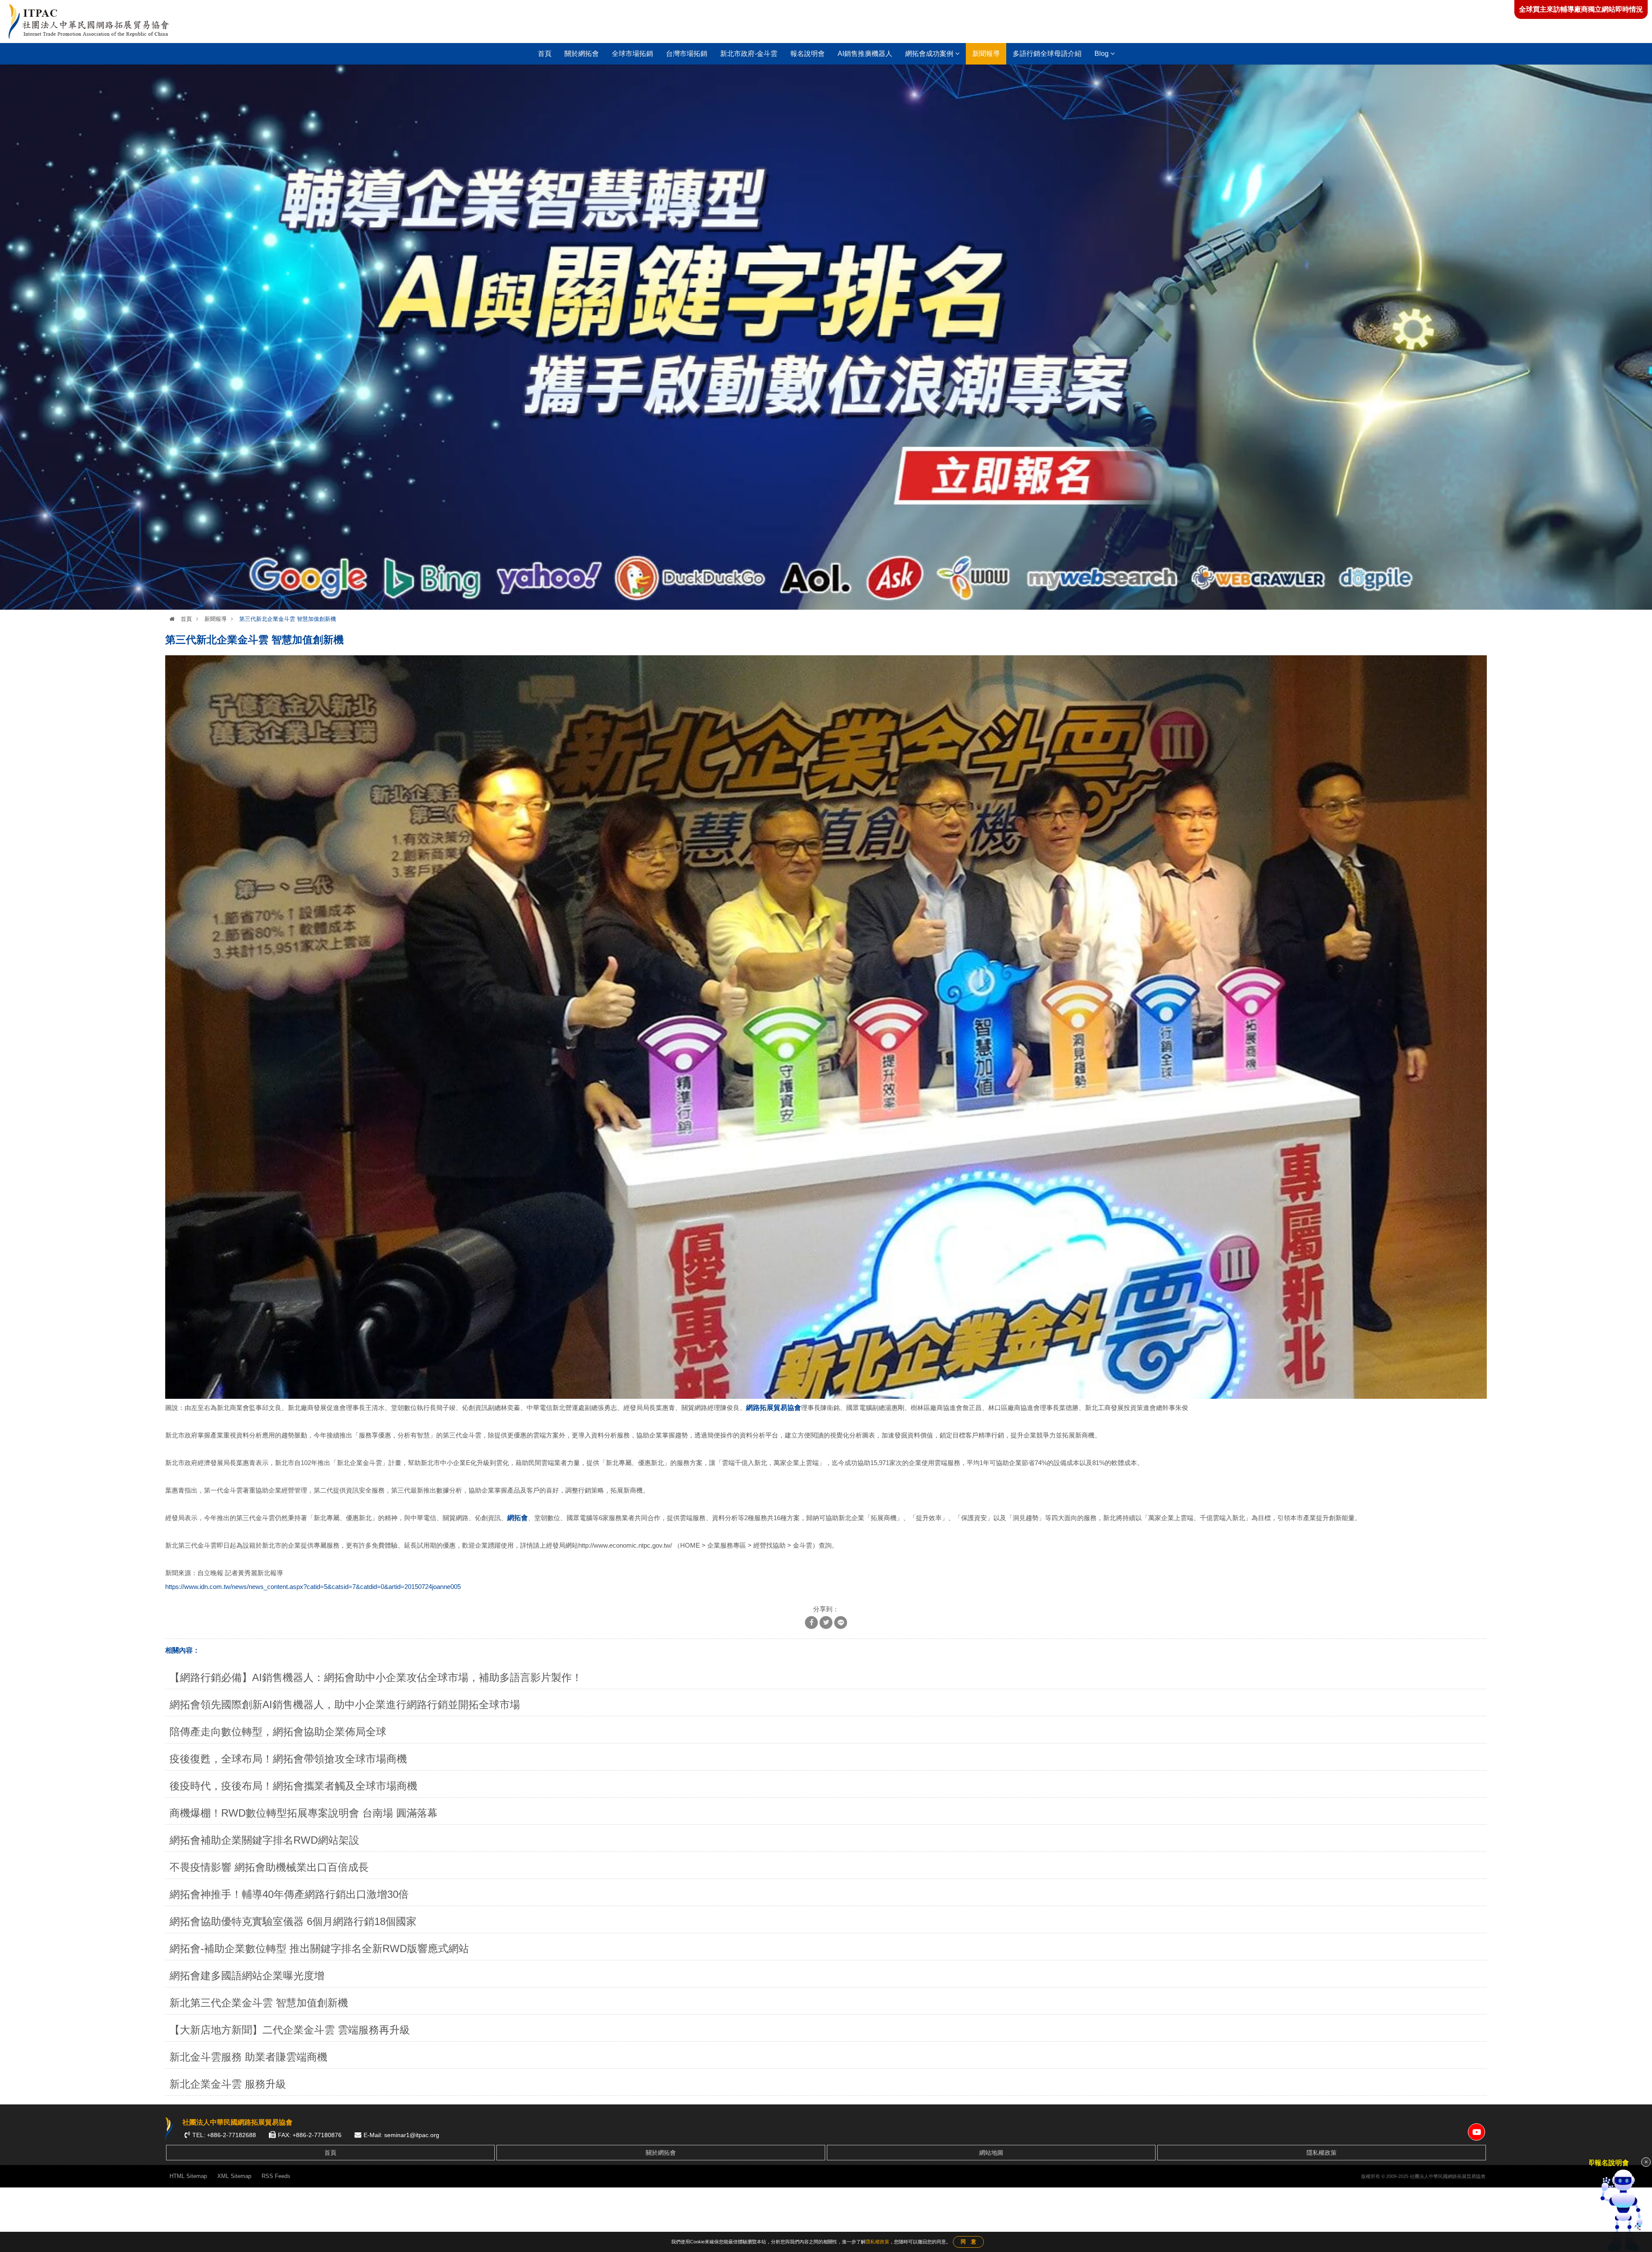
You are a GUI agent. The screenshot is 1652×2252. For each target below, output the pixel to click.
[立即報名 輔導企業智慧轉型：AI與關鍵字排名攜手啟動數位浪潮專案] (826, 337)
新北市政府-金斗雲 (749, 54)
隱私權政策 (1322, 2153)
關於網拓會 (582, 54)
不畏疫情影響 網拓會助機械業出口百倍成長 (269, 1867)
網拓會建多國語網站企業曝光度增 (247, 1976)
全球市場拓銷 (632, 54)
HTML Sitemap (188, 2176)
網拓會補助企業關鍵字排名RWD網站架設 (264, 1840)
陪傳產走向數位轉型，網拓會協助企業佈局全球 (278, 1732)
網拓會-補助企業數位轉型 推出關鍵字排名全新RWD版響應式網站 (319, 1948)
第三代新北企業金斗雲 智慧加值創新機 (288, 619)
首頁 (545, 54)
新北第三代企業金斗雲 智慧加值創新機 (259, 2003)
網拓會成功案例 (930, 54)
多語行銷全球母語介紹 (1047, 54)
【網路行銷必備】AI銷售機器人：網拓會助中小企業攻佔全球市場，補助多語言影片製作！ (376, 1677)
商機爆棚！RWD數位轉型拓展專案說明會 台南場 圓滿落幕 (304, 1813)
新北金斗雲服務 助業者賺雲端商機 (248, 2057)
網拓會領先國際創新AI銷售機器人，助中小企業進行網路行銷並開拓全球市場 (345, 1704)
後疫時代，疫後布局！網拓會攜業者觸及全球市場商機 (293, 1786)
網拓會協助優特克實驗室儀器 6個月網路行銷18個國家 (293, 1921)
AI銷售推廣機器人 (865, 54)
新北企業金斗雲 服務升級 (228, 2084)
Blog (1102, 54)
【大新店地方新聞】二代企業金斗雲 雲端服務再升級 (290, 2030)
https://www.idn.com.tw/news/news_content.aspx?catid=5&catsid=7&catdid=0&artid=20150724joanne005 (313, 1587)
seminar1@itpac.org (412, 2135)
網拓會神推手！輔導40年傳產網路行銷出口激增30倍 (289, 1894)
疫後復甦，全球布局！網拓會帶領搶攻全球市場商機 (288, 1759)
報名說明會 (808, 54)
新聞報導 (986, 54)
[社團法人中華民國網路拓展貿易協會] (89, 22)
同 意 (968, 2242)
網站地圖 (991, 2153)
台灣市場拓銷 (687, 54)
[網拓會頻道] (1476, 2132)
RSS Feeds (276, 2176)
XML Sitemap (234, 2176)
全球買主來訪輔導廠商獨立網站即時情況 (1581, 9)
